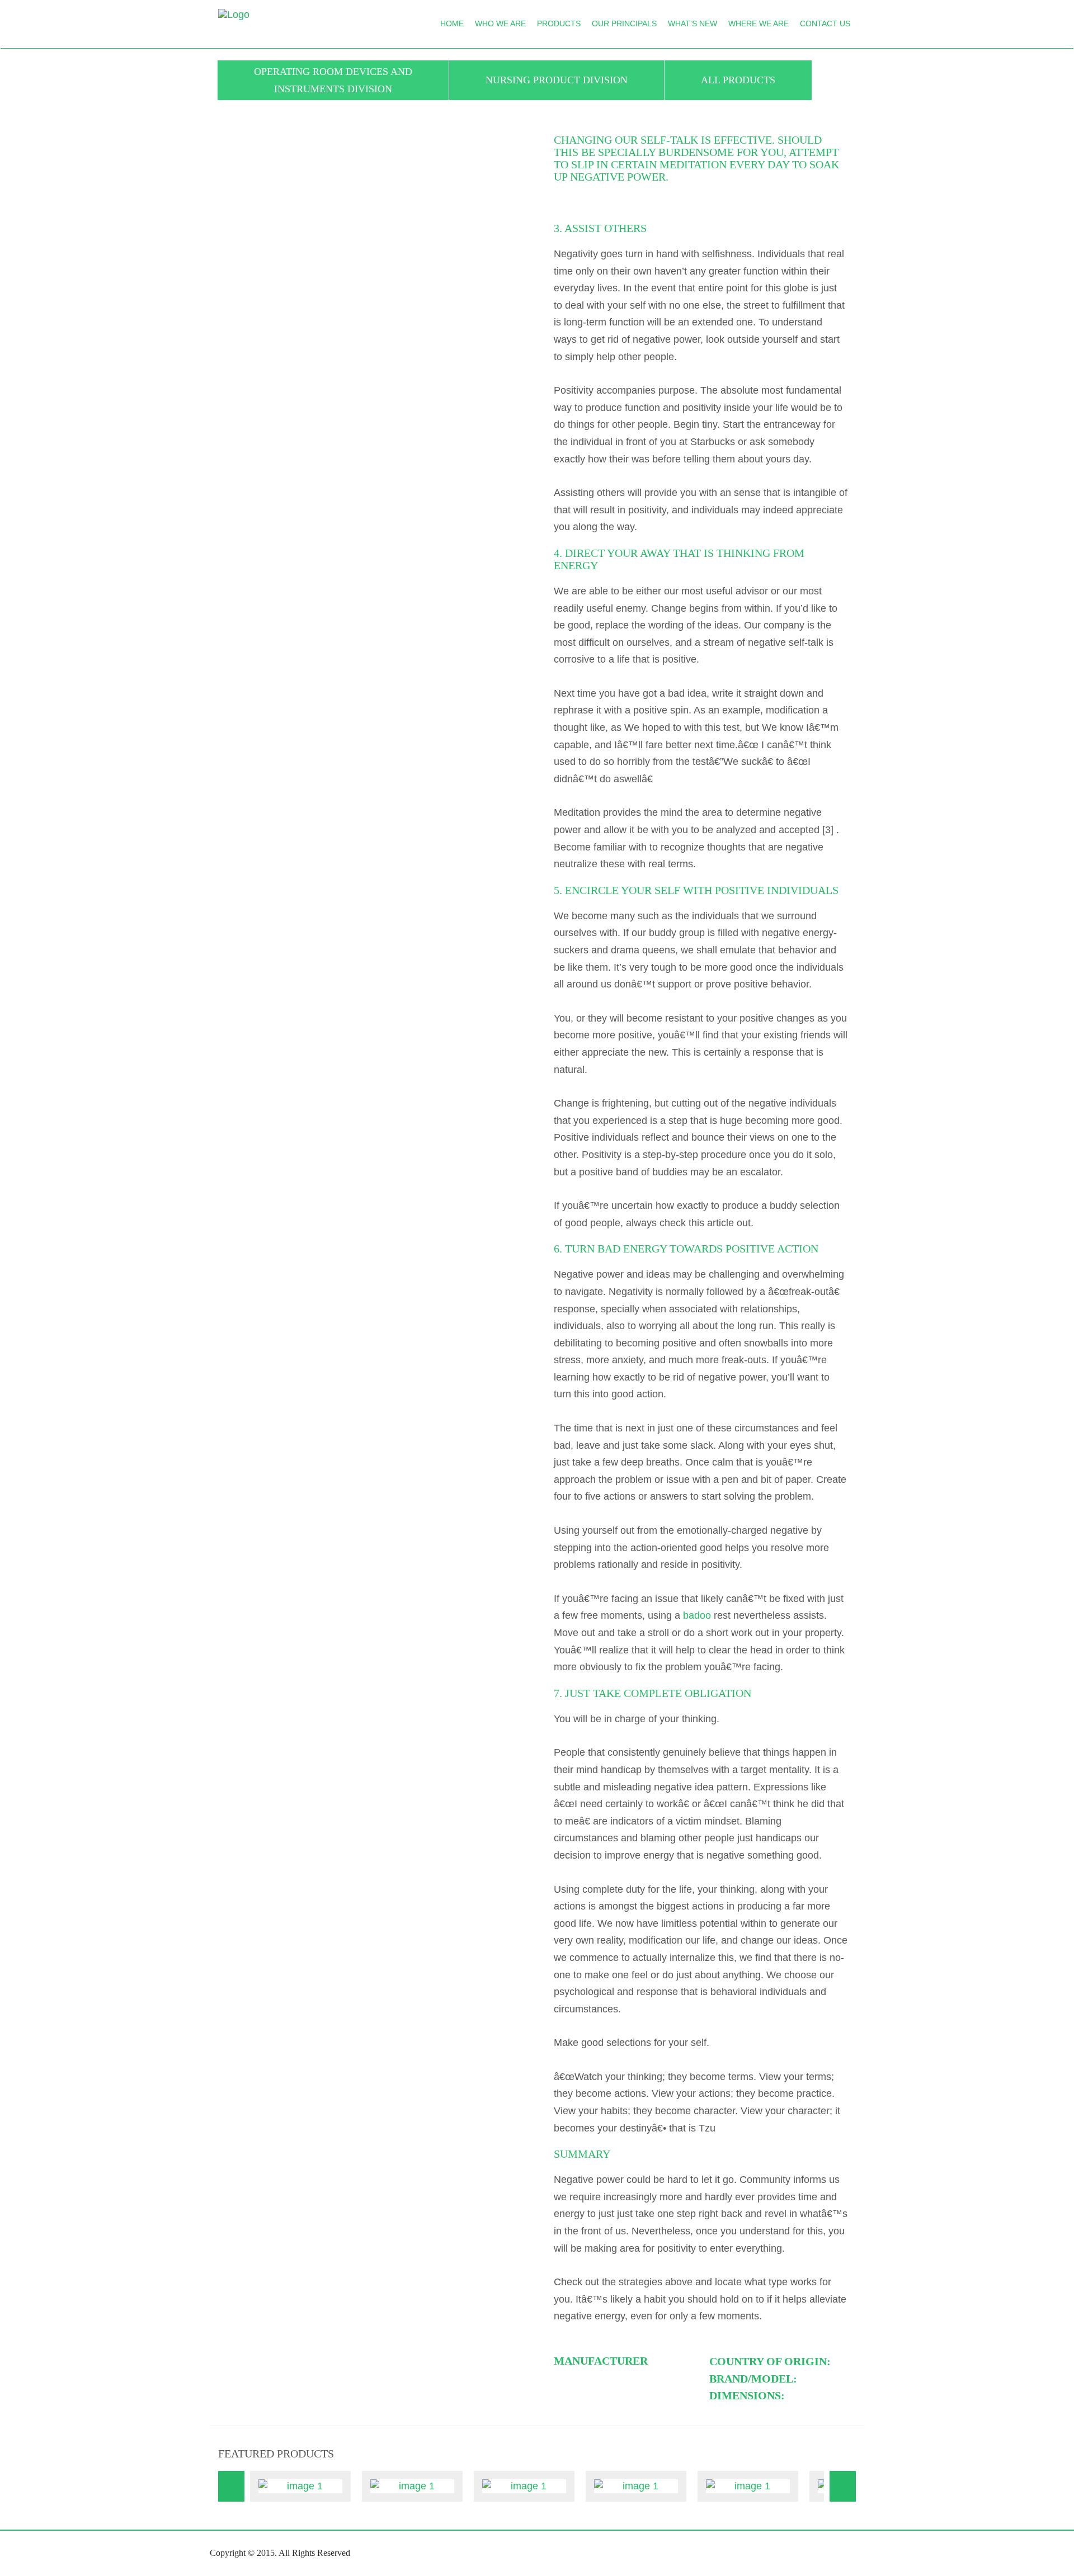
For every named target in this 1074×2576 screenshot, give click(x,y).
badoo (697, 1615)
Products (559, 23)
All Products (738, 80)
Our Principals (624, 23)
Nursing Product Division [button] (557, 80)
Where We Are (759, 23)
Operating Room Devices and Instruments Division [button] (333, 80)
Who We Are (500, 23)
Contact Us (825, 23)
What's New (693, 23)
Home (452, 23)
